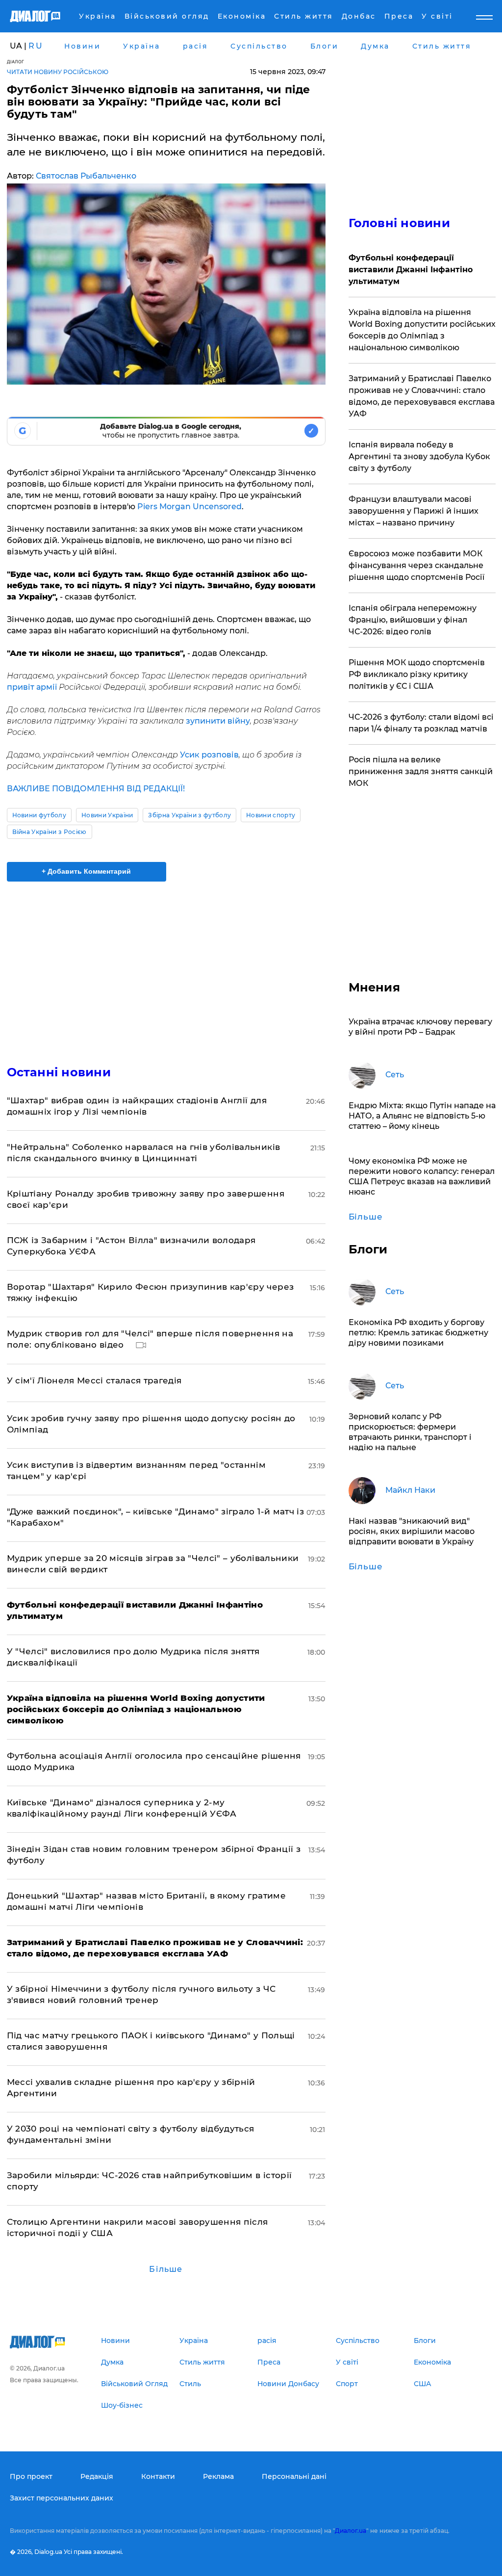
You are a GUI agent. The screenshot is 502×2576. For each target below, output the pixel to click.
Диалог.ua (351, 2531)
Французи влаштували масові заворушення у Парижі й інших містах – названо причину (414, 511)
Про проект (31, 2476)
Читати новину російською (58, 72)
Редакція (97, 2476)
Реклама (218, 2476)
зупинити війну (218, 721)
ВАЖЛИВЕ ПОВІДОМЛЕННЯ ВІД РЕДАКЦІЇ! (96, 789)
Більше (166, 2269)
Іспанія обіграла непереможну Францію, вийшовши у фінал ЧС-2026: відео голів (413, 620)
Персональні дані (294, 2476)
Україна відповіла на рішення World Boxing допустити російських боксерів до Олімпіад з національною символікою (422, 330)
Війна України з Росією (50, 832)
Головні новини (399, 223)
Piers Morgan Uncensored (189, 507)
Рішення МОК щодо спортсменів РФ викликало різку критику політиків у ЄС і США (417, 674)
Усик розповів (209, 755)
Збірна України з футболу (189, 815)
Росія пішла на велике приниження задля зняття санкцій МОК (421, 771)
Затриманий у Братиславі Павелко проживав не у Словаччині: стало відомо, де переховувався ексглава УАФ (422, 396)
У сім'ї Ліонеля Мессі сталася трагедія (94, 1380)
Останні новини (59, 1072)
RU (36, 46)
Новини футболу (39, 815)
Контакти (158, 2476)
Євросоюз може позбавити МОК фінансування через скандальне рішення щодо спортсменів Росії (416, 565)
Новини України (107, 815)
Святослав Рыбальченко (86, 176)
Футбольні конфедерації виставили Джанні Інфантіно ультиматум (411, 270)
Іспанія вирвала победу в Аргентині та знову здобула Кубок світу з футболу (419, 456)
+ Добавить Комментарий (86, 871)
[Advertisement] (166, 967)
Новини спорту (271, 815)
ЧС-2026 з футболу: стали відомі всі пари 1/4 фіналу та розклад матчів (421, 723)
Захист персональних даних (62, 2498)
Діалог (16, 62)
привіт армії (33, 687)
